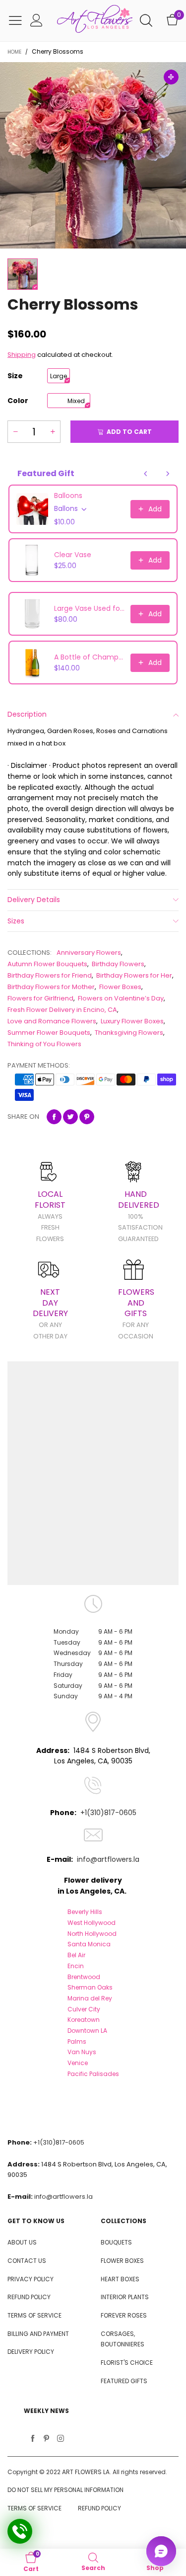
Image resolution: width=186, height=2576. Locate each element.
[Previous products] (146, 474)
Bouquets (116, 2242)
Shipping (22, 355)
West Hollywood (92, 1923)
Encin (76, 1966)
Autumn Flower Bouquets (47, 964)
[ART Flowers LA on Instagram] (61, 2439)
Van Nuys (82, 2052)
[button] (15, 432)
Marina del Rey (90, 1998)
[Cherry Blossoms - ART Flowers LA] (93, 155)
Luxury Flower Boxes (132, 1021)
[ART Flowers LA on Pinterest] (47, 2439)
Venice (78, 2063)
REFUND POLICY (29, 2297)
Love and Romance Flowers (52, 1021)
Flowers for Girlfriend (40, 998)
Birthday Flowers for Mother (51, 987)
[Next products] (168, 474)
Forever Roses (124, 2315)
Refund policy (99, 2508)
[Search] (146, 21)
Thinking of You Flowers (44, 1044)
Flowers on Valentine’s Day (121, 998)
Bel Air (76, 1955)
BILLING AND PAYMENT (38, 2334)
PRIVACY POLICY (31, 2279)
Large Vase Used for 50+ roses (89, 608)
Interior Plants (125, 2297)
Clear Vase (73, 555)
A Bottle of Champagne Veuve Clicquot (89, 657)
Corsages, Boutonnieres (123, 2339)
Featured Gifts (124, 2381)
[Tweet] (70, 1117)
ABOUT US (22, 2242)
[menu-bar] (15, 20)
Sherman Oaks (90, 1987)
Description (27, 714)
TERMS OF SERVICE (34, 2315)
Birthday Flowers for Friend (50, 975)
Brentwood (84, 1977)
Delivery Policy (31, 2352)
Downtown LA (87, 2031)
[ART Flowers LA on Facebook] (33, 2439)
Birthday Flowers (118, 964)
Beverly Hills (85, 1912)
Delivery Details (34, 900)
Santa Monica (89, 1944)
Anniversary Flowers (89, 953)
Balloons (68, 496)
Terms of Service (34, 2508)
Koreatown (84, 2020)
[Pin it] (87, 1117)
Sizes (16, 921)
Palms (77, 2041)
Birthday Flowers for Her (134, 975)
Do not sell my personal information (65, 2490)
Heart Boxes (120, 2279)
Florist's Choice (127, 2363)
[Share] (54, 1117)
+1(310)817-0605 (108, 1813)
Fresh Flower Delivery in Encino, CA (62, 1010)
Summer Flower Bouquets (49, 1033)
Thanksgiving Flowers (129, 1033)
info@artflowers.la (108, 1859)
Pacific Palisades (93, 2074)
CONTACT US (27, 2261)
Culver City (84, 2009)
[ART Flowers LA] (95, 21)
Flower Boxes (120, 987)
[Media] (171, 77)
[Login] (36, 21)
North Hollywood (92, 1934)
